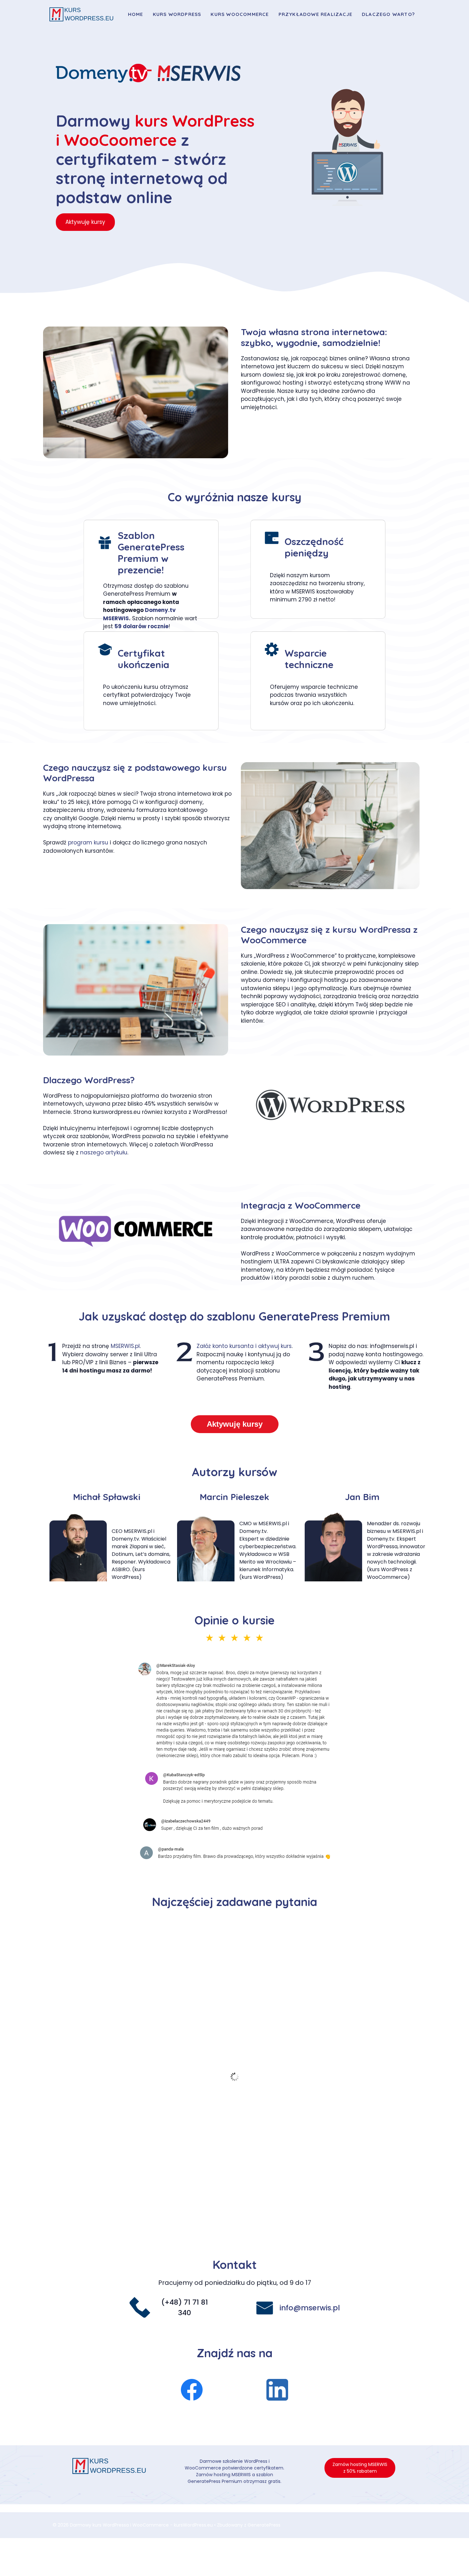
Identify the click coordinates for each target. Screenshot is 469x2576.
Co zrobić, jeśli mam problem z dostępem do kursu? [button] (139, 1937)
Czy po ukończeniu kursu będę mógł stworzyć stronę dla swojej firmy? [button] (168, 2171)
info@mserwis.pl (310, 2308)
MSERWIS (116, 618)
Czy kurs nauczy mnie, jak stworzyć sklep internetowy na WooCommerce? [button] (174, 2194)
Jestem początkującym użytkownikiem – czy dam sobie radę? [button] (155, 2015)
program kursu (88, 843)
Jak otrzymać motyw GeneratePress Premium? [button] (132, 2105)
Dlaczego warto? (388, 14)
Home (136, 14)
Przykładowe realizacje (315, 14)
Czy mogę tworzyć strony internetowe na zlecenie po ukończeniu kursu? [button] (171, 2216)
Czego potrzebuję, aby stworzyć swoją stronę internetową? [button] (152, 2038)
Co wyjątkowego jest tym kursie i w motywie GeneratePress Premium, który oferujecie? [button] (195, 2082)
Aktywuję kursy (85, 222)
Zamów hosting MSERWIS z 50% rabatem (360, 2468)
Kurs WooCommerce (240, 14)
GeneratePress (264, 2525)
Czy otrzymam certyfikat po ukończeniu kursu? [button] (132, 1993)
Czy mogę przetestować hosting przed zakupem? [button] (136, 2127)
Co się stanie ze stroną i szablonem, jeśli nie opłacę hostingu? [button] (155, 2149)
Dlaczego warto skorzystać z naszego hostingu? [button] (134, 2060)
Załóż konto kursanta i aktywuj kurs (244, 1346)
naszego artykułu (104, 1152)
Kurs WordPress (177, 14)
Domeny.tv (160, 610)
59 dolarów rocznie (141, 626)
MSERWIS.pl (125, 1346)
